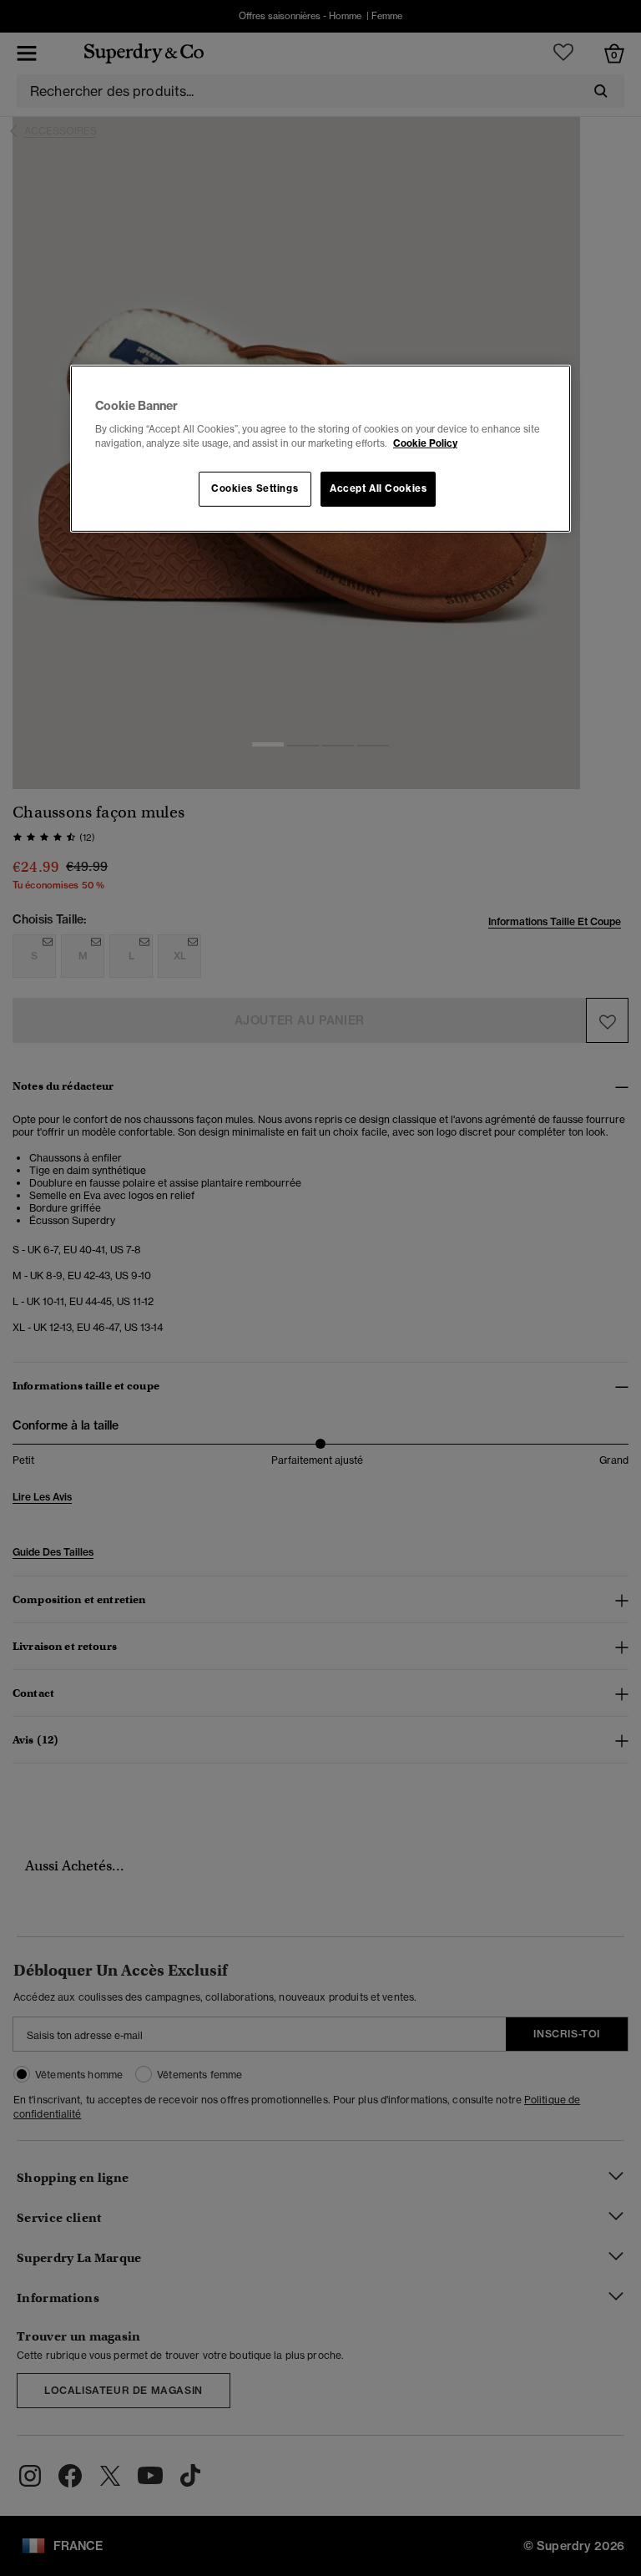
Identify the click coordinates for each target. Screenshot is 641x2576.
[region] (320, 449)
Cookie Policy (425, 443)
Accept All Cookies (378, 488)
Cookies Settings (255, 488)
